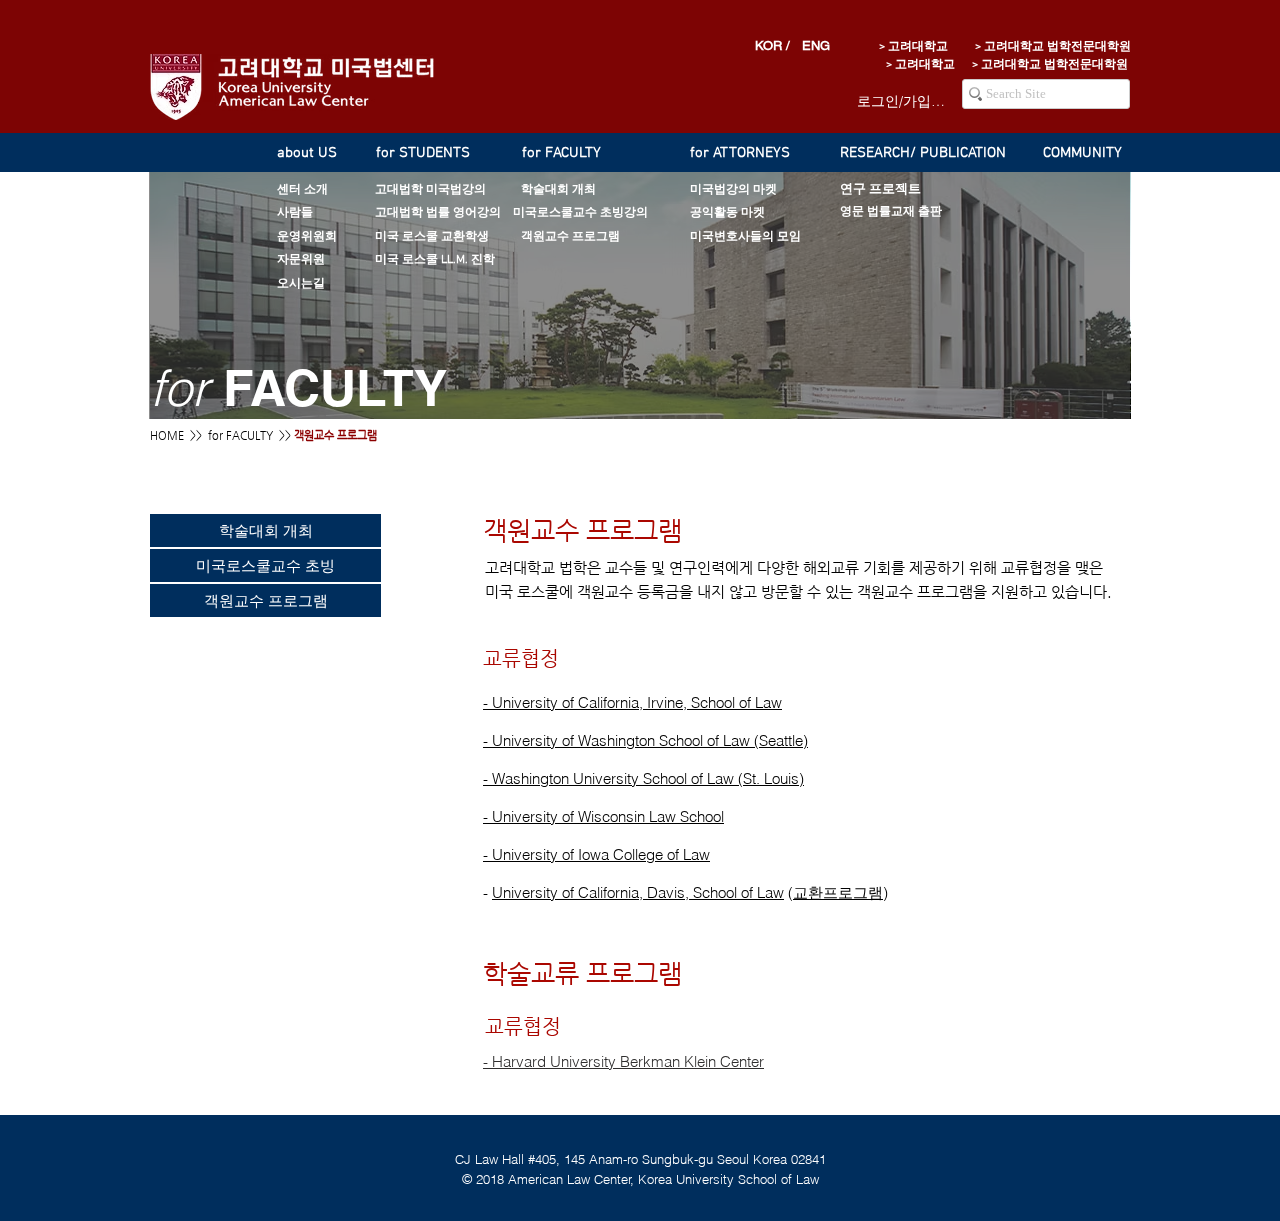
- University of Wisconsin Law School (603, 816)
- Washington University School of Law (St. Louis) (643, 778)
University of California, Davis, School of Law (638, 892)
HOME (167, 435)
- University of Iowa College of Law (596, 854)
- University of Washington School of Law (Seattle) (645, 740)
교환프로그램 (838, 892)
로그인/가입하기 (902, 101)
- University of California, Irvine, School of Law (632, 702)
